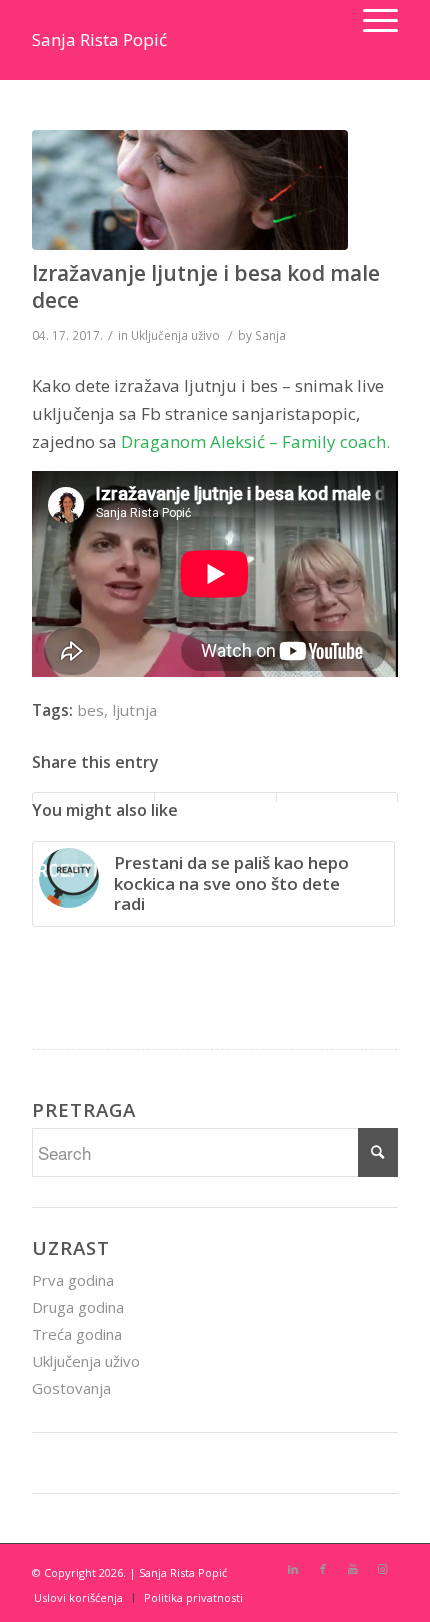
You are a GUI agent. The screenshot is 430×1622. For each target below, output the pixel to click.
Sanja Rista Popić (99, 39)
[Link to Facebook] (323, 1569)
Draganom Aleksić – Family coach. (255, 441)
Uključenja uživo (175, 335)
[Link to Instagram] (383, 1569)
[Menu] (370, 20)
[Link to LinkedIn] (293, 1569)
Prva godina (73, 1280)
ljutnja (134, 710)
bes (90, 710)
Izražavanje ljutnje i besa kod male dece (206, 286)
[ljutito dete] (190, 190)
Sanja (270, 335)
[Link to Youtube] (353, 1569)
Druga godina (78, 1307)
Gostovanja (71, 1388)
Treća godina (77, 1334)
